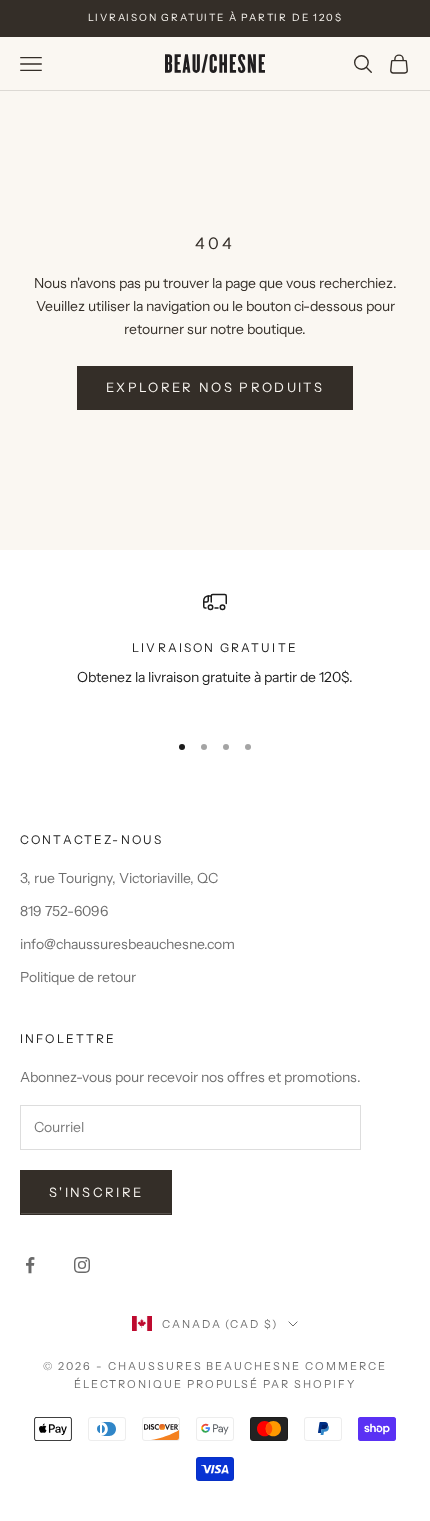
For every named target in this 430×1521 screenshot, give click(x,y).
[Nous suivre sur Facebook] (30, 1265)
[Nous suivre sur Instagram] (82, 1265)
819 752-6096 (64, 911)
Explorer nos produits (215, 387)
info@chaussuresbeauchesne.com (127, 944)
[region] (215, 651)
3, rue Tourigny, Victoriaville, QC (119, 878)
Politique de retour (78, 977)
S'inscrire (96, 1192)
